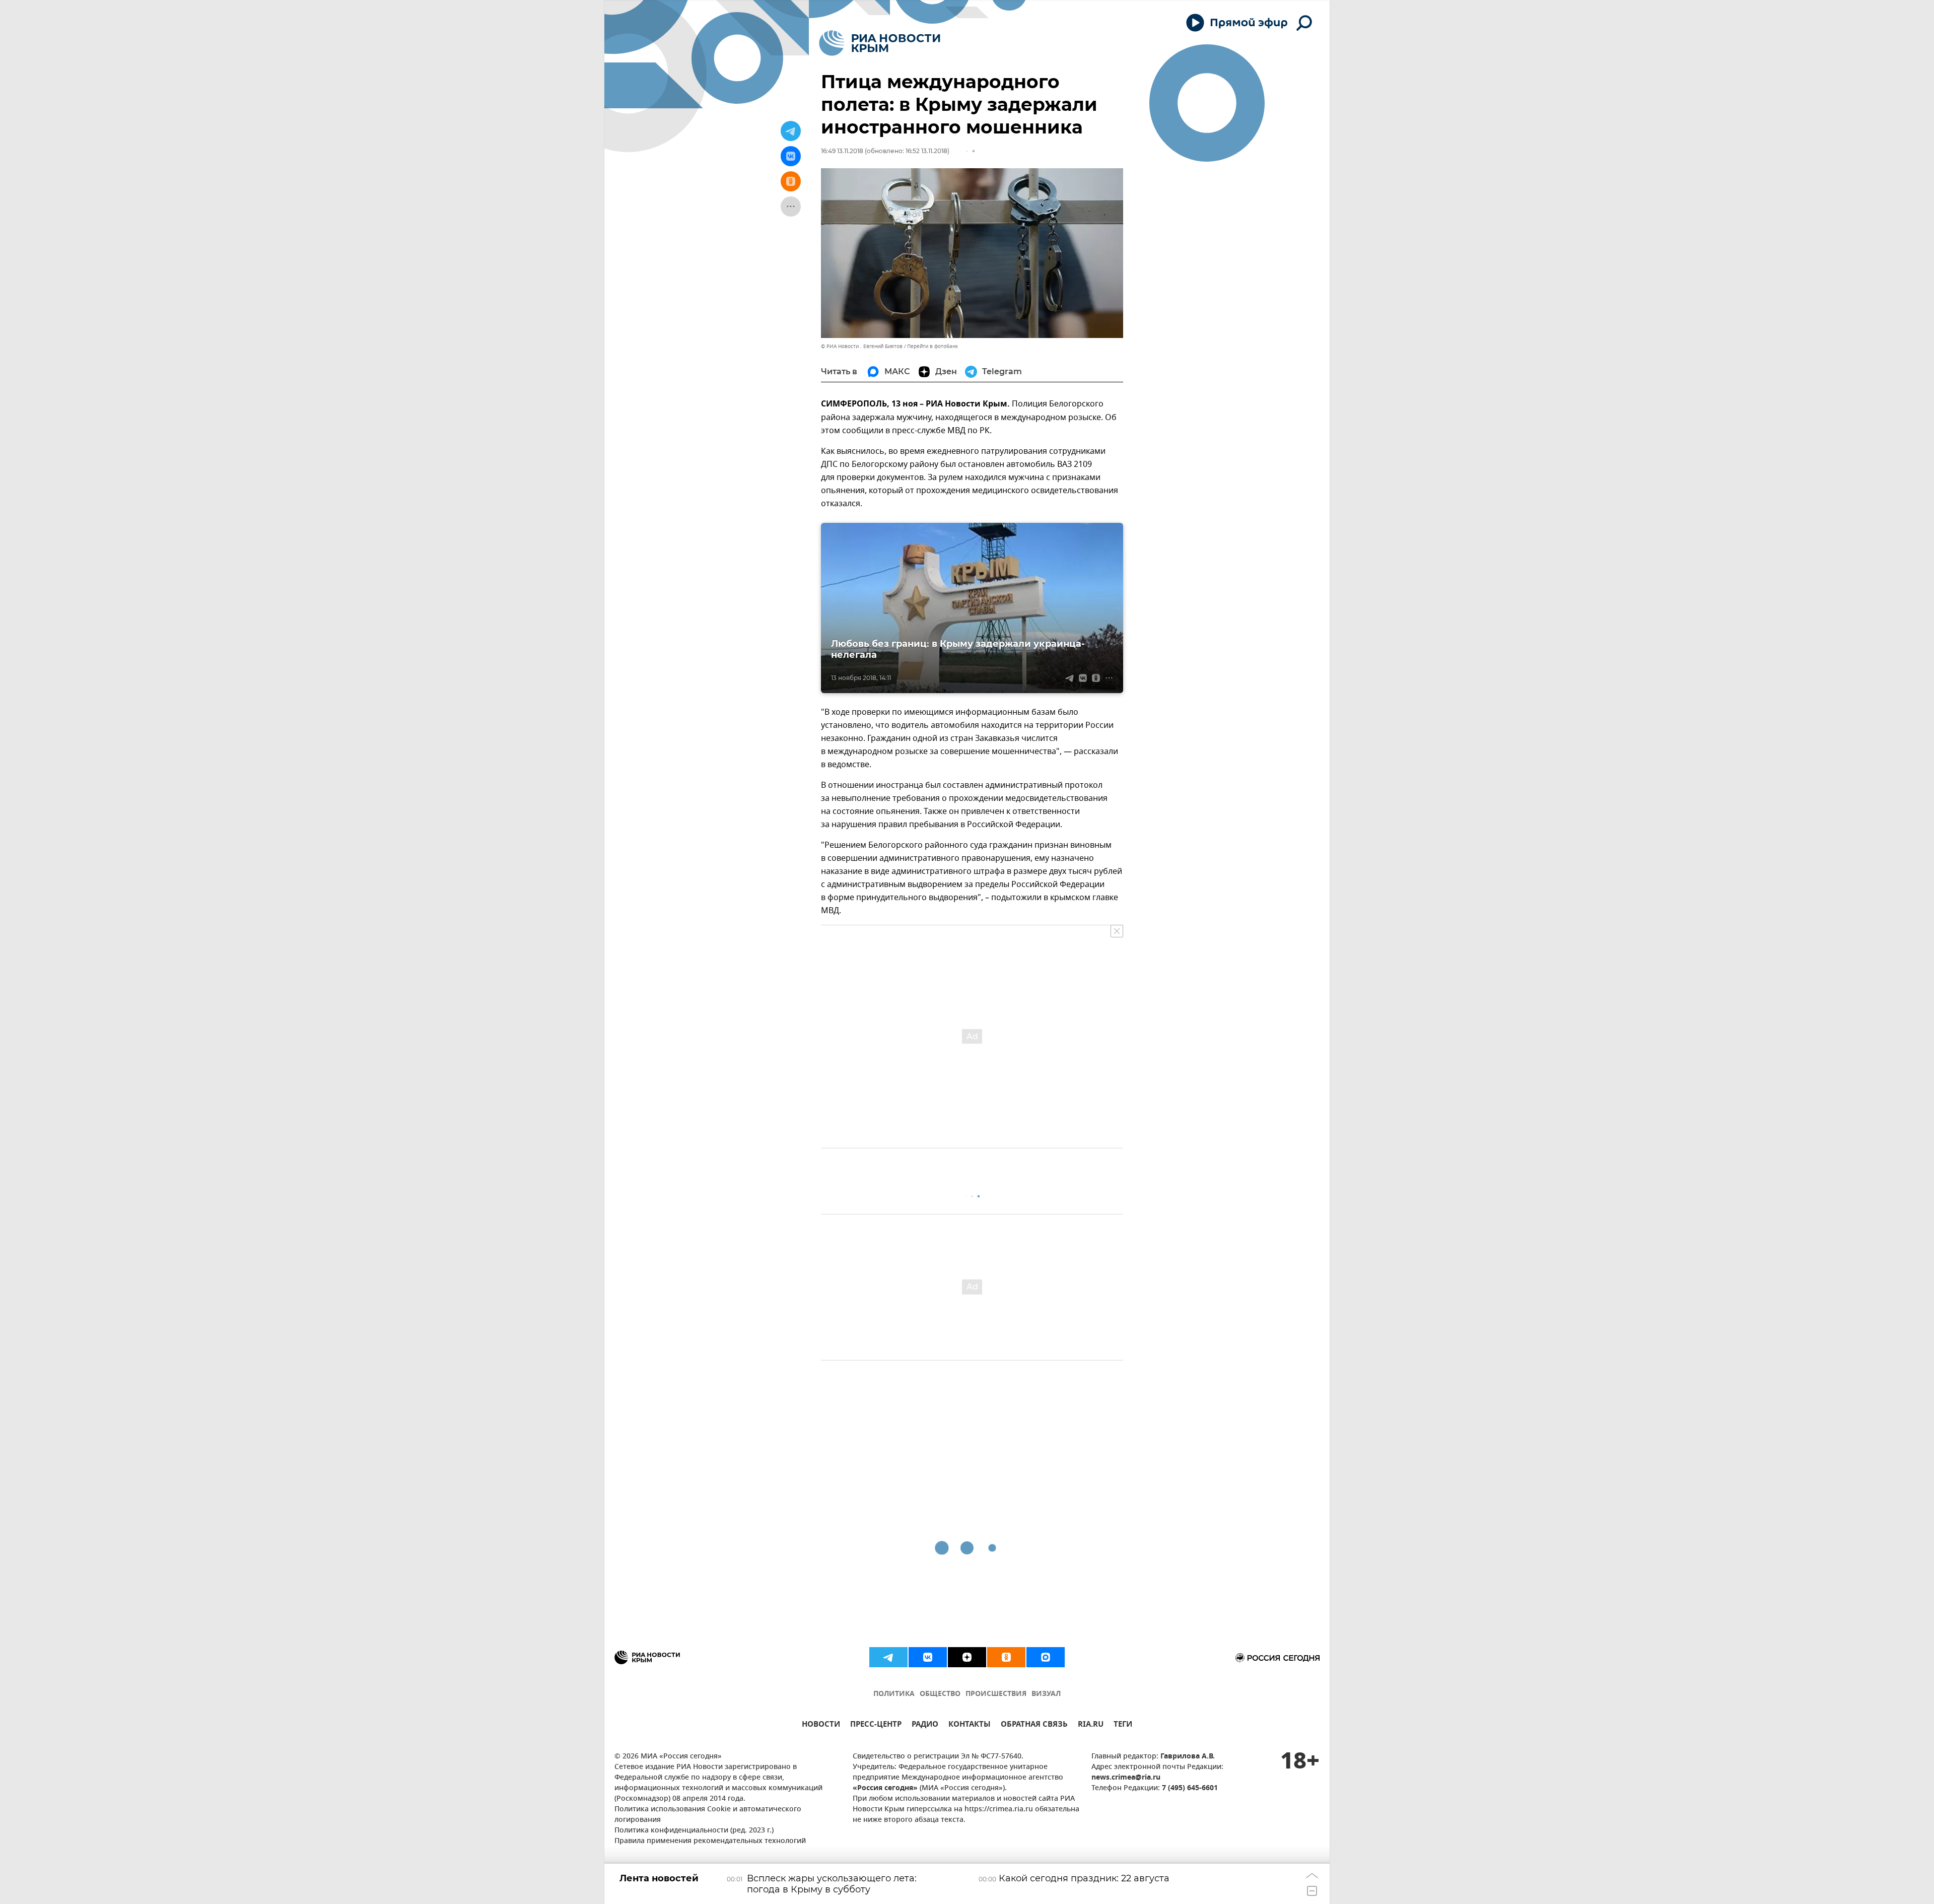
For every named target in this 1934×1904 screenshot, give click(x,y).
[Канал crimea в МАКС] (1046, 1657)
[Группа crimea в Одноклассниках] (1006, 1657)
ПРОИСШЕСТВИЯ (996, 1694)
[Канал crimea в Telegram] (888, 1657)
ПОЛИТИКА (894, 1694)
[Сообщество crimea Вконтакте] (928, 1657)
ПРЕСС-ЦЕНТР (876, 1725)
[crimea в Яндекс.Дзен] (967, 1657)
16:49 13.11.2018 (842, 151)
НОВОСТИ (821, 1725)
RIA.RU (1091, 1725)
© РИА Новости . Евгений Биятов (862, 346)
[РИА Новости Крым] (880, 43)
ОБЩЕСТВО (940, 1694)
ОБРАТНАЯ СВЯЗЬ (1034, 1725)
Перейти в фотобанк (933, 346)
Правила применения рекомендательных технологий (710, 1841)
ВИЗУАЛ (1046, 1694)
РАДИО (925, 1725)
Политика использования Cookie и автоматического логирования (708, 1815)
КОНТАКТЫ (970, 1725)
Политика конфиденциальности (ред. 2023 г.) (694, 1831)
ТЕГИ (1123, 1725)
